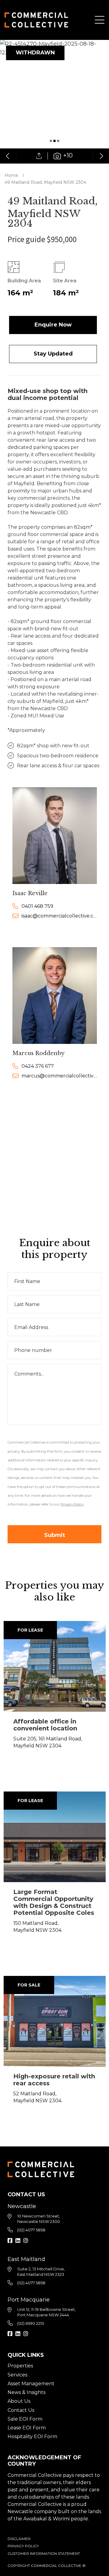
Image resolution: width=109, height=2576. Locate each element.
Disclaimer (19, 2539)
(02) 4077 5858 (31, 2230)
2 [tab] (54, 141)
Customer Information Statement (44, 2553)
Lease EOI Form (27, 2428)
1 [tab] (51, 141)
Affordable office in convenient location (45, 1725)
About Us (19, 2401)
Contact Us (21, 2410)
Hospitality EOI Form (32, 2436)
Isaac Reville (30, 893)
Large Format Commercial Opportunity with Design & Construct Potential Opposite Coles (54, 1902)
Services (17, 2375)
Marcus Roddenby (38, 1053)
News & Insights (26, 2392)
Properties (20, 2366)
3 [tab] (58, 141)
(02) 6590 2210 (31, 2323)
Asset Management (31, 2384)
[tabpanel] (54, 102)
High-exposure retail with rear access (54, 2080)
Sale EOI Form (25, 2419)
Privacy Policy (23, 2546)
